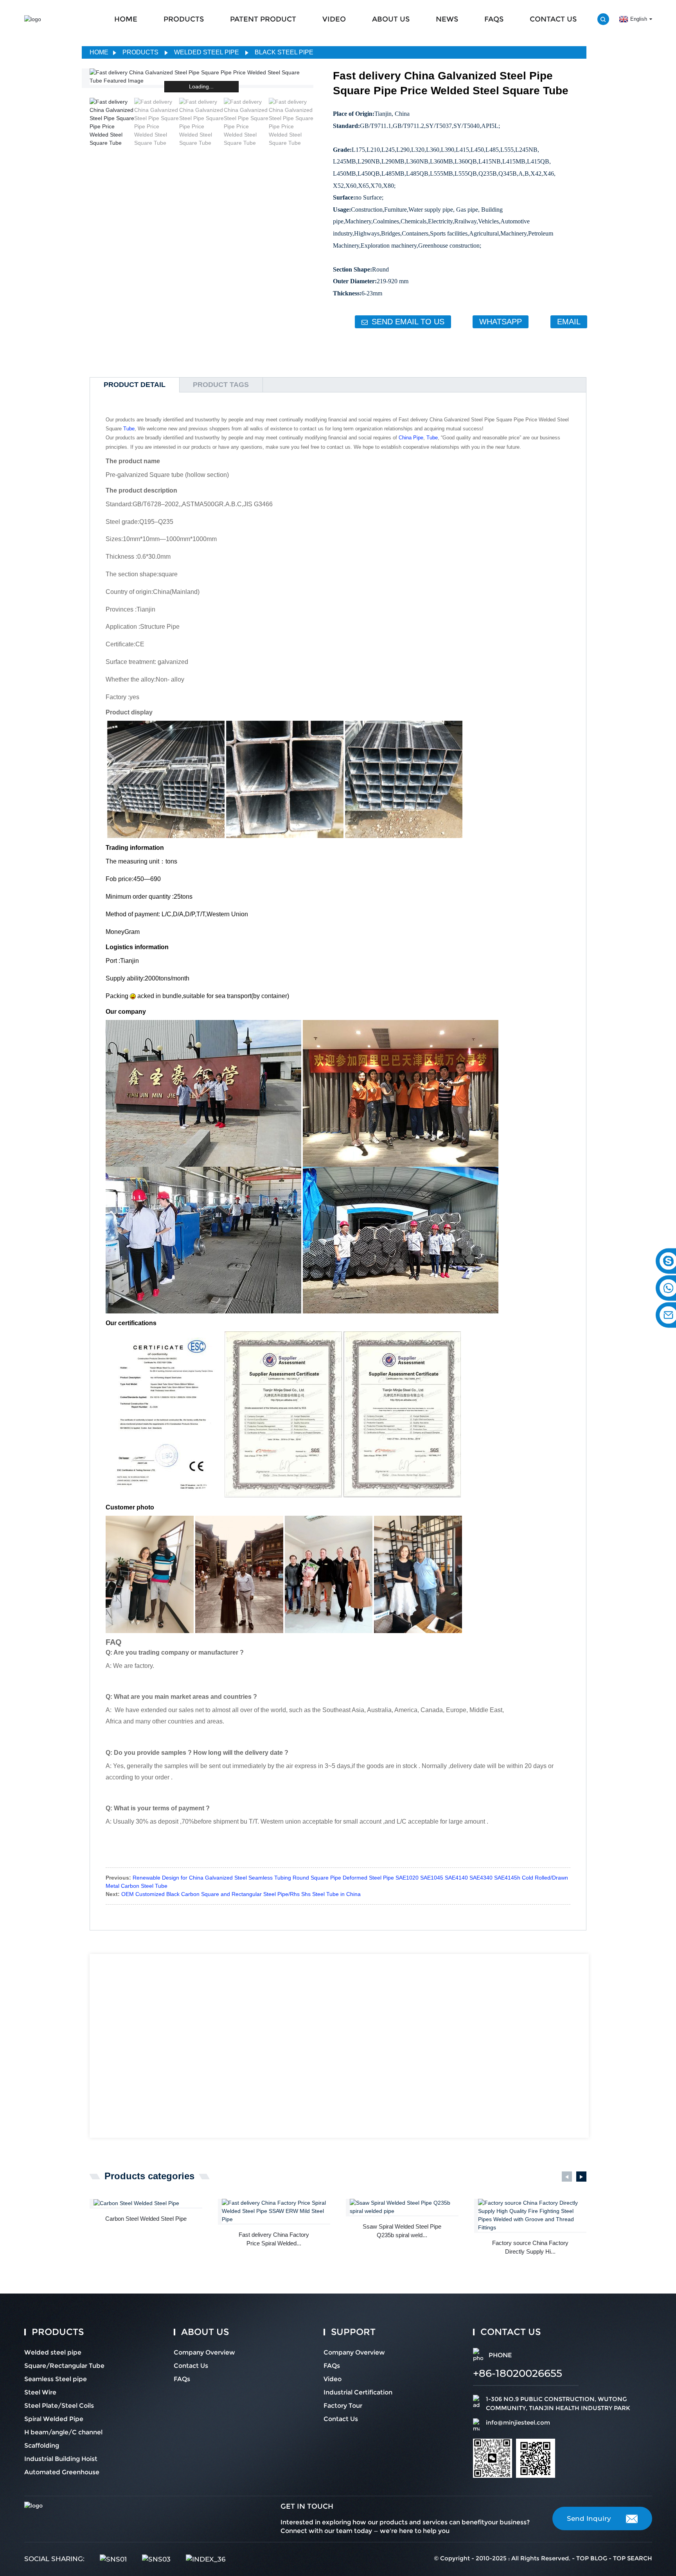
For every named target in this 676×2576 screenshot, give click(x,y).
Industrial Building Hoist (61, 2459)
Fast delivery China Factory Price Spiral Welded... (274, 2239)
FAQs (494, 19)
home (126, 19)
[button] (308, 123)
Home (99, 52)
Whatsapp (501, 322)
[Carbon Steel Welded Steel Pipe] (148, 2203)
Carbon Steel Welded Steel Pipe (146, 2219)
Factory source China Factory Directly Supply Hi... (530, 2247)
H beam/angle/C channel (63, 2432)
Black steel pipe (284, 52)
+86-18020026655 (518, 2373)
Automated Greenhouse (62, 2472)
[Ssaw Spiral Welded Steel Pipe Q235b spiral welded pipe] (404, 2207)
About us (391, 19)
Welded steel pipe (207, 52)
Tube (129, 429)
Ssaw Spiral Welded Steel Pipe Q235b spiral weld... (402, 2231)
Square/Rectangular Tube (64, 2366)
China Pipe (411, 438)
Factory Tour (343, 2406)
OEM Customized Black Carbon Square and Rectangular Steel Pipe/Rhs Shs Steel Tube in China (241, 1894)
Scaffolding (42, 2446)
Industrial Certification (358, 2392)
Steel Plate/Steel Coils (59, 2406)
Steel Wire (40, 2392)
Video (334, 19)
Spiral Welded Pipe (54, 2419)
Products (184, 19)
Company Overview (204, 2352)
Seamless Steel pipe (56, 2379)
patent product (263, 19)
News (447, 19)
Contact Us (553, 19)
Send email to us (408, 322)
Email (569, 322)
